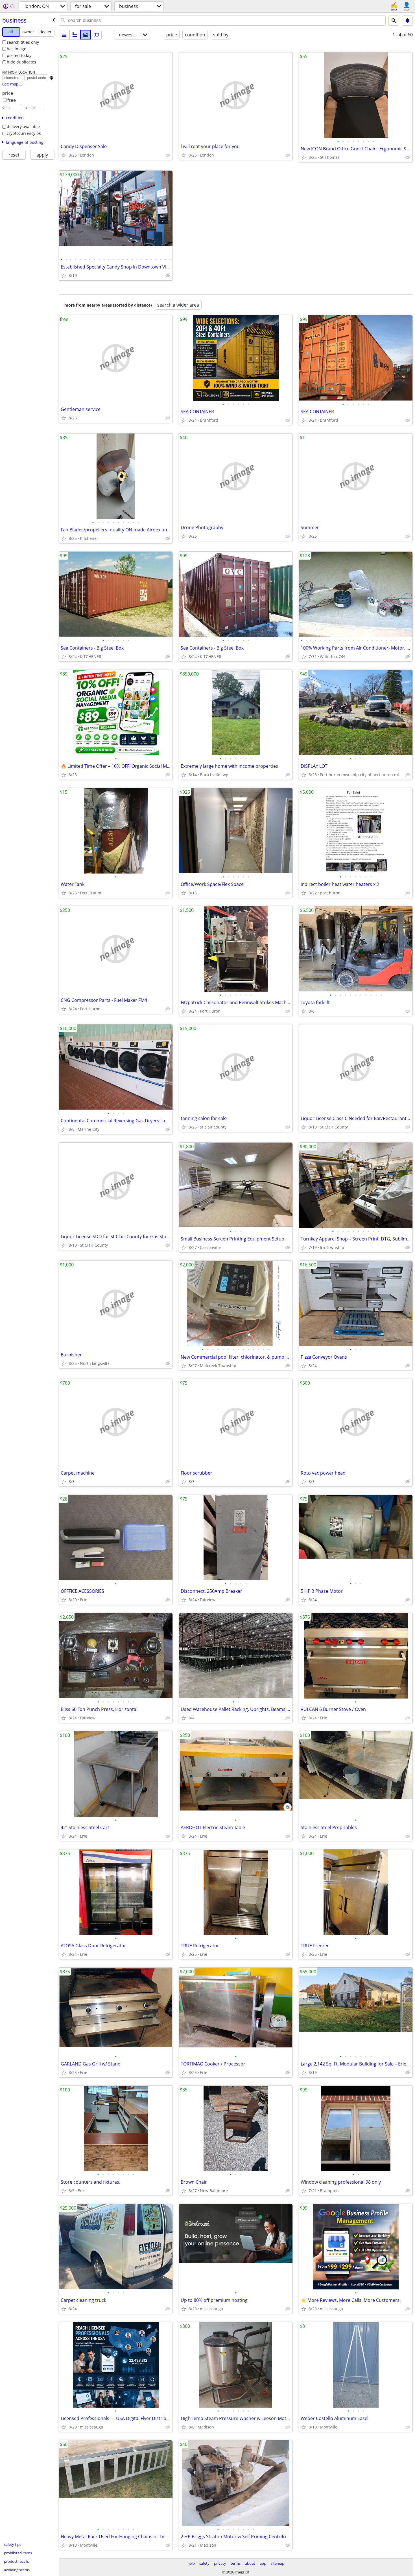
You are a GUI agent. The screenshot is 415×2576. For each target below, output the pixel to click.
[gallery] (86, 35)
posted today (19, 55)
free (12, 100)
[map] (96, 35)
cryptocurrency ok (24, 133)
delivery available (23, 127)
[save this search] (407, 21)
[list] (64, 35)
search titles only (23, 42)
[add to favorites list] (64, 155)
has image (17, 49)
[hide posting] (168, 155)
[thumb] (75, 35)
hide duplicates (21, 62)
